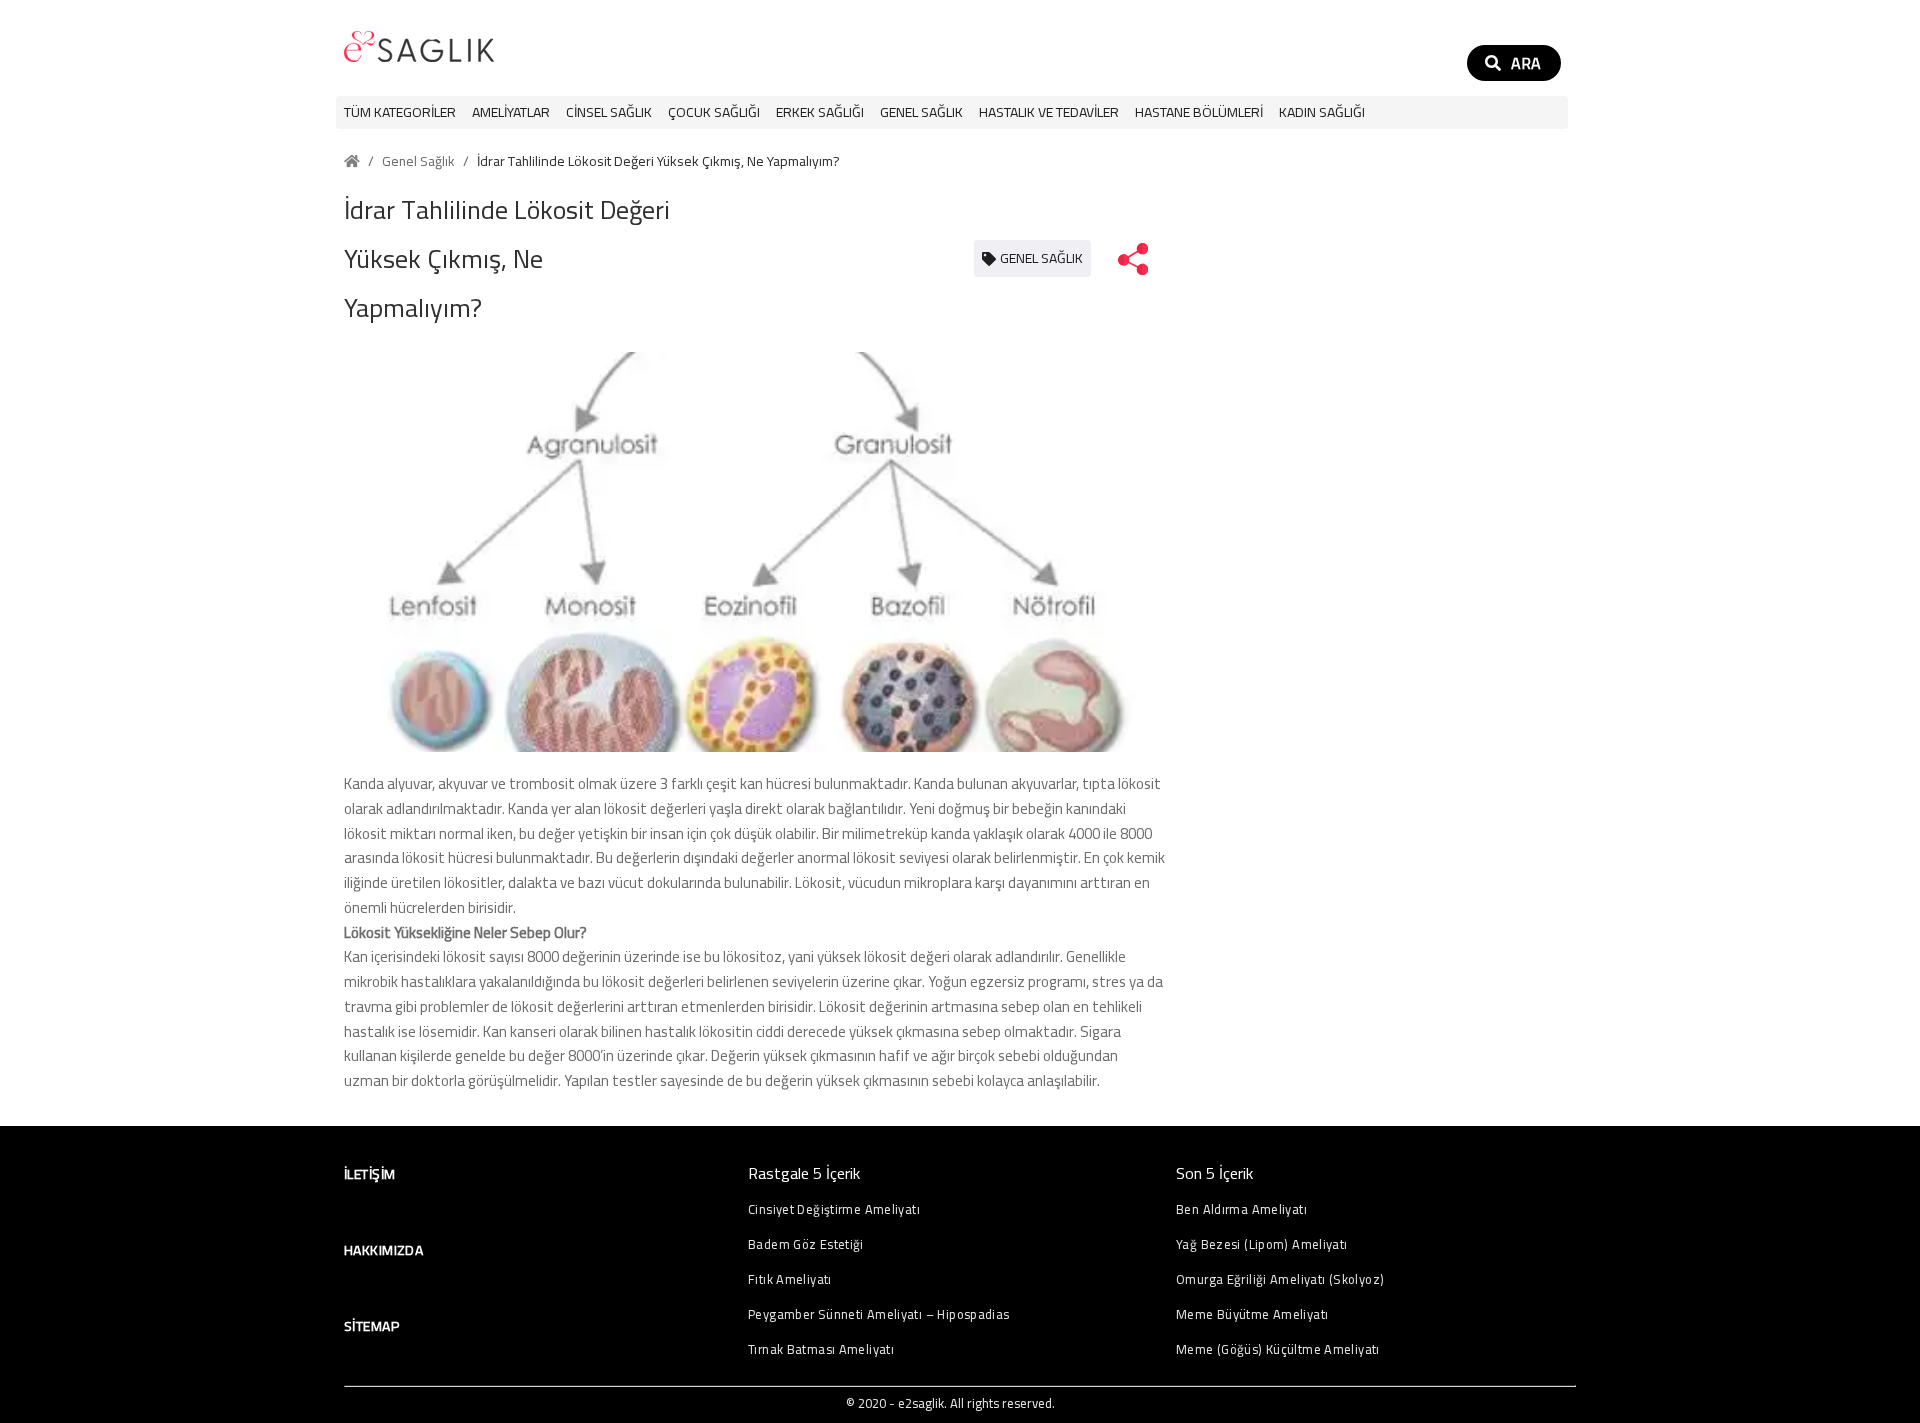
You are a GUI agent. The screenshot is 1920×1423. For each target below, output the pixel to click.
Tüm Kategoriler (400, 112)
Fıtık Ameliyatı (790, 1279)
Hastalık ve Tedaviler (1049, 112)
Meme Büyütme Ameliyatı (1252, 1314)
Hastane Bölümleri (1199, 112)
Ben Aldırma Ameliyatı (1241, 1209)
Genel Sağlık (921, 112)
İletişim (369, 1174)
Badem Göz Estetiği (806, 1244)
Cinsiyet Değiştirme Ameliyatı (834, 1209)
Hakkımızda (383, 1250)
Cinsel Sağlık (609, 112)
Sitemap (371, 1326)
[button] (511, 112)
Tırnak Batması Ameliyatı (821, 1349)
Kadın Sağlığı (1322, 112)
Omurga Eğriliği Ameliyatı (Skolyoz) (1280, 1279)
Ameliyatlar (511, 112)
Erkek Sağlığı (820, 112)
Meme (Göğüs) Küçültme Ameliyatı (1278, 1349)
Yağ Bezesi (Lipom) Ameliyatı (1262, 1244)
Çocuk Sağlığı (714, 112)
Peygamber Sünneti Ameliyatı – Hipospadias (879, 1314)
